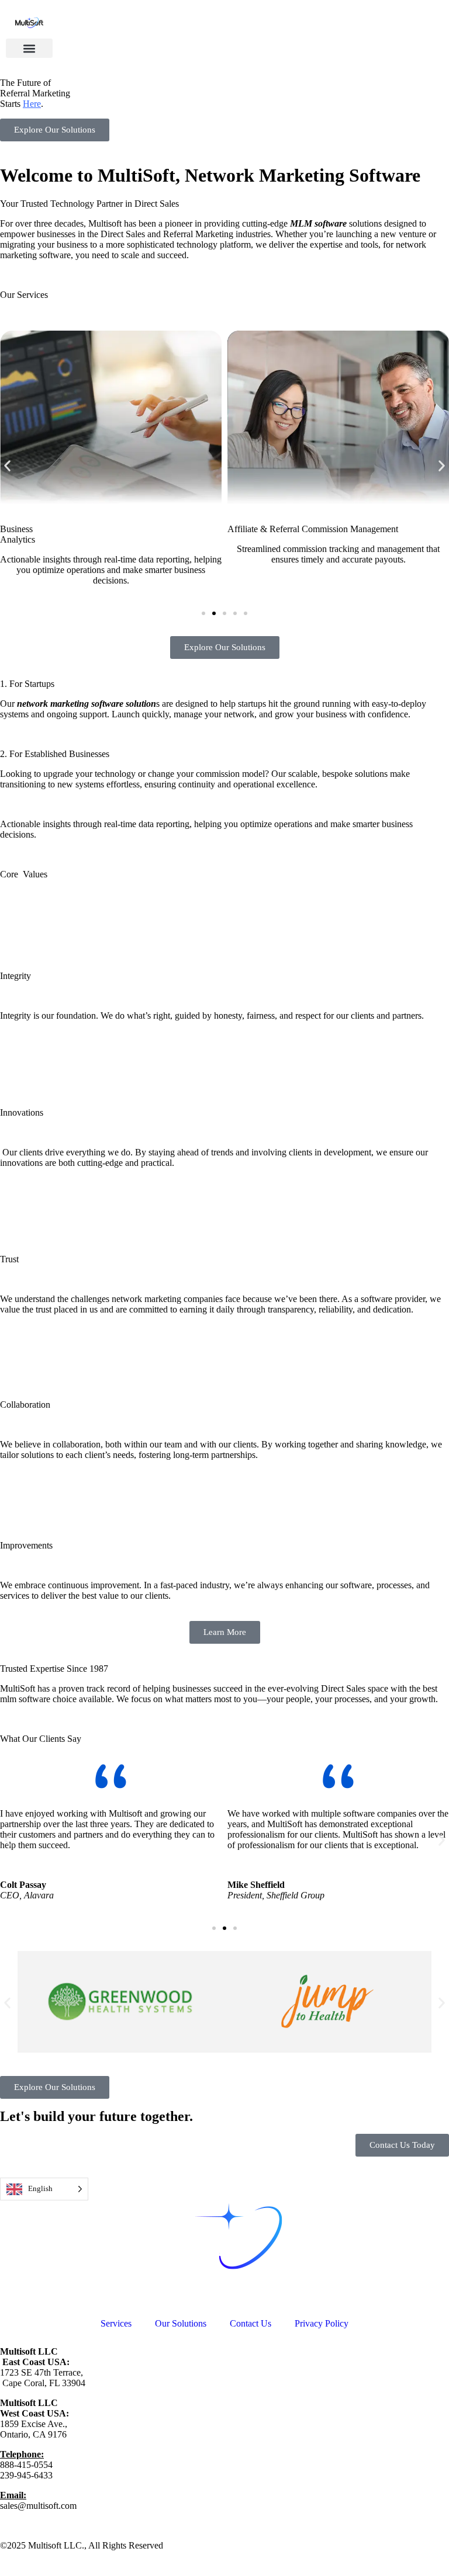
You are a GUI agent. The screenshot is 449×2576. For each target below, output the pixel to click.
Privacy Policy (322, 2323)
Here (32, 104)
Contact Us (251, 2323)
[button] (29, 48)
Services (116, 2323)
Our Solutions (181, 2323)
